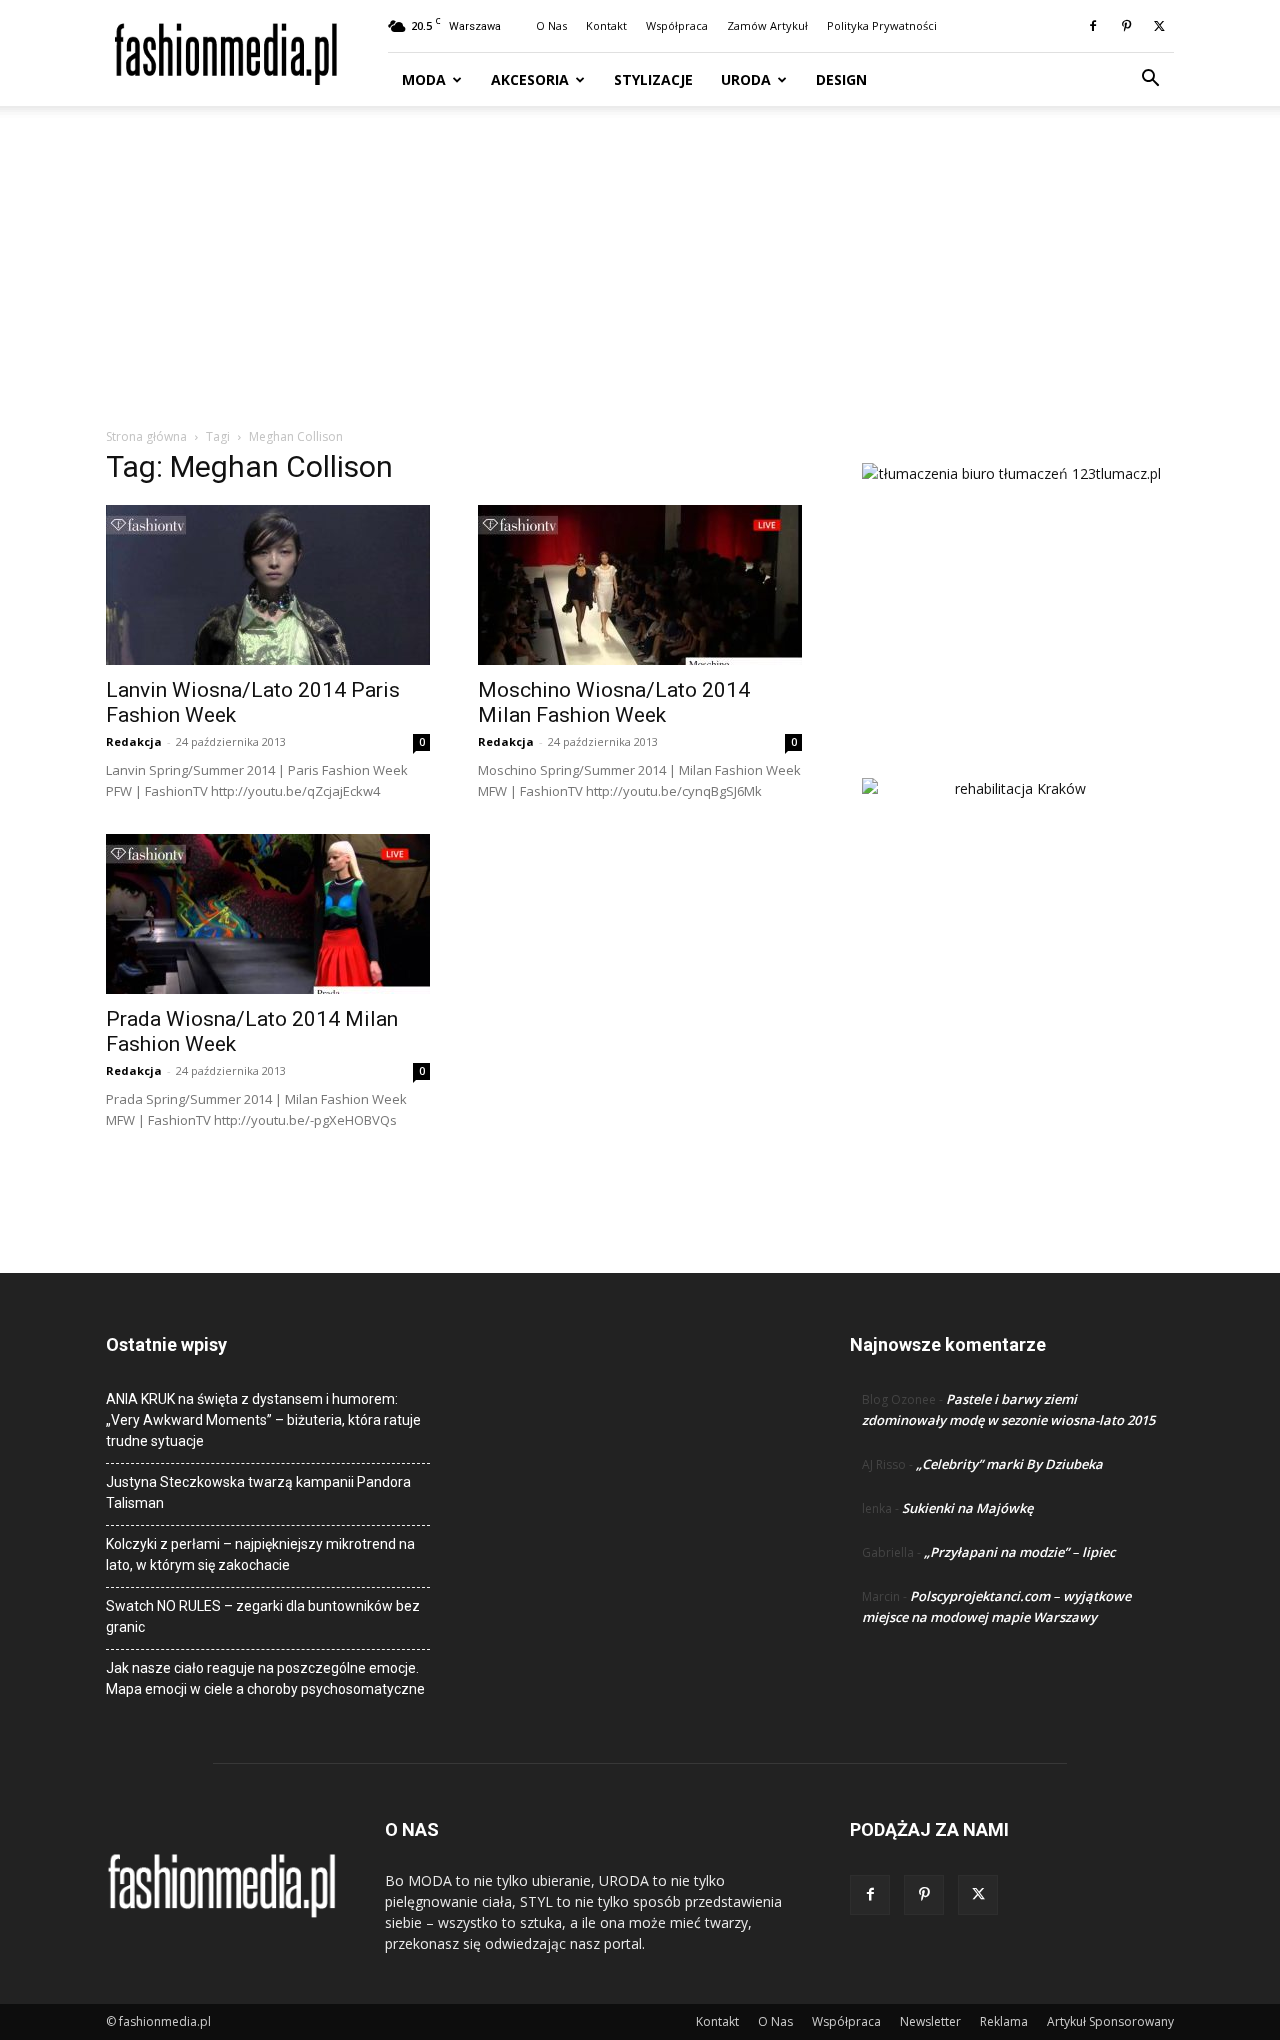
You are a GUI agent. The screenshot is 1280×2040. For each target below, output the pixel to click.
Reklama (1004, 2021)
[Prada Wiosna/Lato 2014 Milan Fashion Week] (268, 914)
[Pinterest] (1126, 26)
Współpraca (677, 25)
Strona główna (146, 436)
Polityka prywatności (882, 25)
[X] (1159, 26)
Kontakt (606, 25)
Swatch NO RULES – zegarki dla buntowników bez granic (263, 1616)
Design (841, 79)
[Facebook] (1093, 26)
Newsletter (930, 2021)
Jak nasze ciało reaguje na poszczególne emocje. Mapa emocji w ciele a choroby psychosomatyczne (265, 1678)
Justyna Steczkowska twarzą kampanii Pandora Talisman (258, 1492)
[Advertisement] (640, 277)
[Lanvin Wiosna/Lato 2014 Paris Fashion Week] (268, 585)
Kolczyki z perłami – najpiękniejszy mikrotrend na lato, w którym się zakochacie (260, 1554)
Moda (424, 79)
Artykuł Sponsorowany (1110, 2021)
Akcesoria (530, 79)
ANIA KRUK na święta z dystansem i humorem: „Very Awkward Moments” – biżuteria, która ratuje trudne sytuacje (263, 1420)
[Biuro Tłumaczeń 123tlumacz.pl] (1012, 588)
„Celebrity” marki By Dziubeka (1009, 1464)
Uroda (746, 79)
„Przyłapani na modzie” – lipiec (1019, 1552)
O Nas (551, 25)
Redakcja (134, 741)
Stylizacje (653, 79)
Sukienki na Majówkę (967, 1508)
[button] (1150, 80)
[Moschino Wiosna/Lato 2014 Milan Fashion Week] (640, 585)
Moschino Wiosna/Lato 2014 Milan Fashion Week (614, 702)
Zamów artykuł (767, 25)
